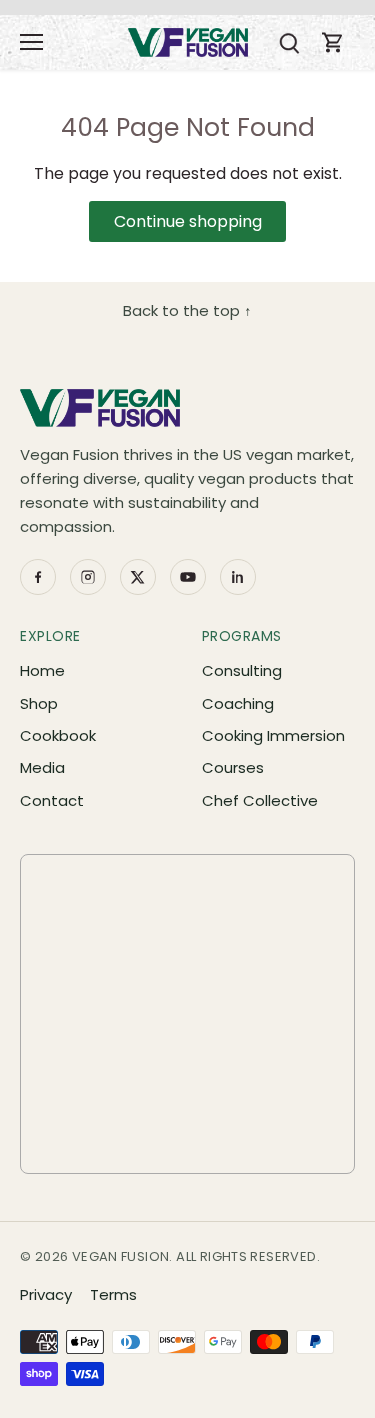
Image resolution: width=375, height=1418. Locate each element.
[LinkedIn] (238, 577)
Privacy (46, 1294)
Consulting (242, 670)
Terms (113, 1294)
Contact (52, 800)
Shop (39, 703)
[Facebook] (38, 577)
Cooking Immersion (273, 735)
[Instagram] (88, 577)
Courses (233, 767)
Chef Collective (260, 800)
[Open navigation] (31, 42)
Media (42, 767)
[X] (138, 577)
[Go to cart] (333, 42)
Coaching (238, 703)
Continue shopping (188, 221)
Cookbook (58, 735)
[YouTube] (188, 577)
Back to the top (187, 310)
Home (42, 670)
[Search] (289, 42)
